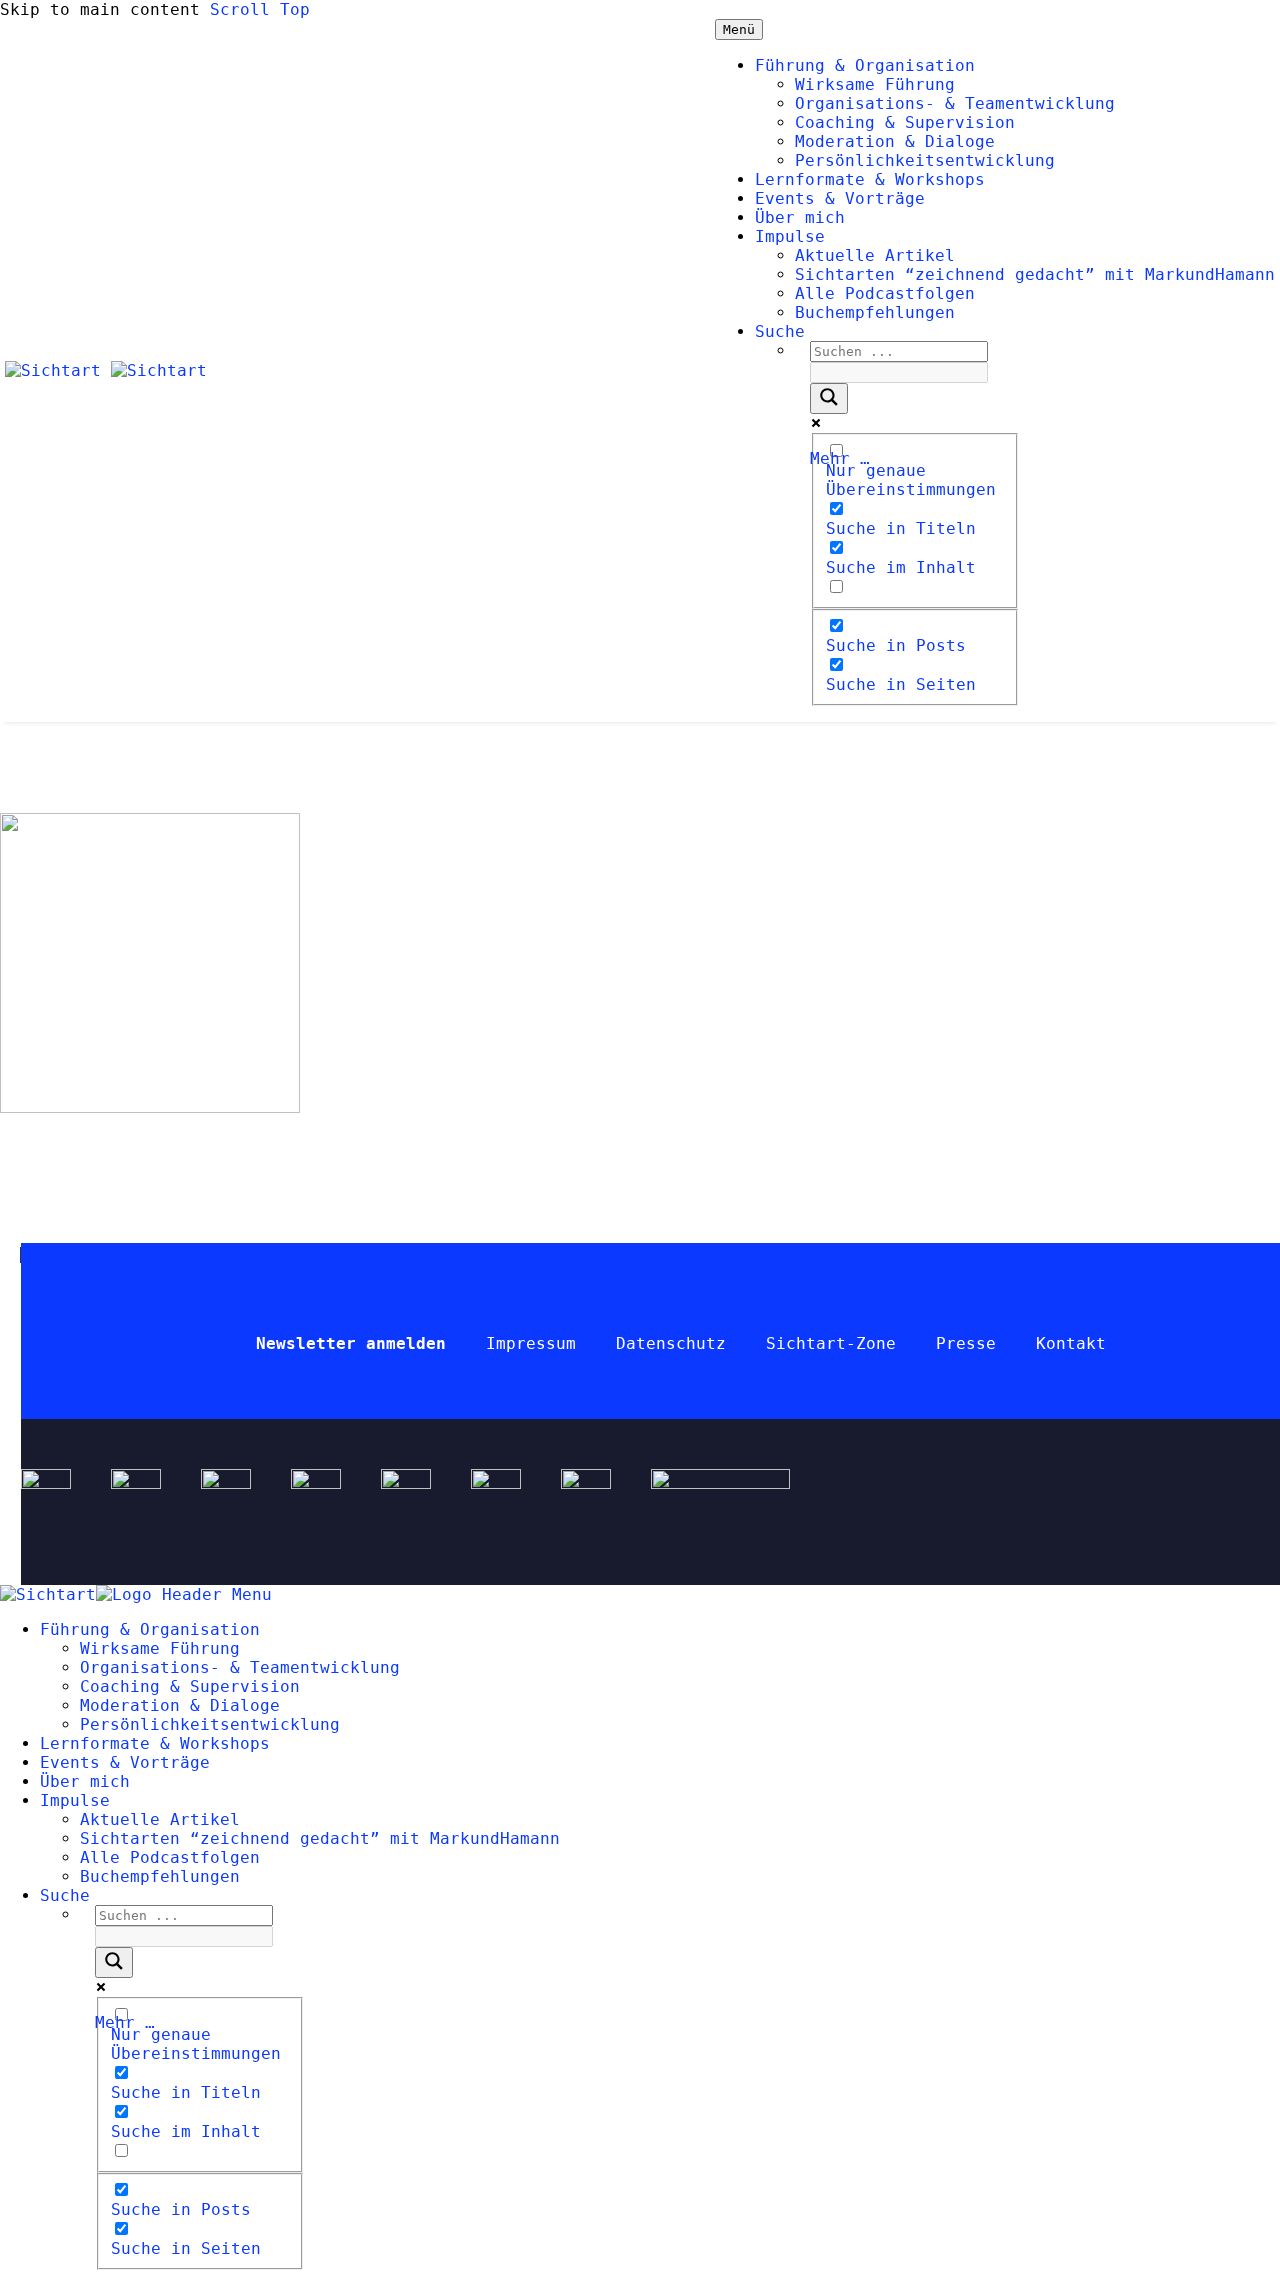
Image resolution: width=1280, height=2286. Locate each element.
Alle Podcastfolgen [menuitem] (170, 1857)
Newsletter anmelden (351, 1343)
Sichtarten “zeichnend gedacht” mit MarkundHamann (1035, 274)
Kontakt (1071, 1343)
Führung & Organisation (865, 65)
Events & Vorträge (840, 198)
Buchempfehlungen (875, 312)
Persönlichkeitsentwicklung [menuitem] (210, 1724)
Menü (739, 29)
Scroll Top (260, 9)
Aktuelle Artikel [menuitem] (160, 1819)
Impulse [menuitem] (75, 1800)
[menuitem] (65, 1895)
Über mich (800, 217)
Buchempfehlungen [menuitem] (160, 1876)
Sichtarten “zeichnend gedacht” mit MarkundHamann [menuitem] (320, 1838)
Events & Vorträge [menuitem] (125, 1762)
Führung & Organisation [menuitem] (150, 1629)
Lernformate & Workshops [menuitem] (155, 1743)
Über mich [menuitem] (85, 1781)
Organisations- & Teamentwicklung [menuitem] (240, 1667)
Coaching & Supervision (905, 122)
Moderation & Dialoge (895, 141)
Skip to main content (100, 9)
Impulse (790, 236)
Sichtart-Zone (831, 1343)
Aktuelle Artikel (875, 255)
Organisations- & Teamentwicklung (955, 103)
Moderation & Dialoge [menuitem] (180, 1705)
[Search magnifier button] (829, 398)
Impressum (531, 1343)
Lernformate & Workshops (870, 179)
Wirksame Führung (875, 84)
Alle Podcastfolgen (885, 293)
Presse (966, 1343)
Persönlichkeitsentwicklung (925, 160)
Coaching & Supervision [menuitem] (190, 1686)
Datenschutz (671, 1343)
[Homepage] (106, 370)
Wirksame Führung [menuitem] (160, 1648)
